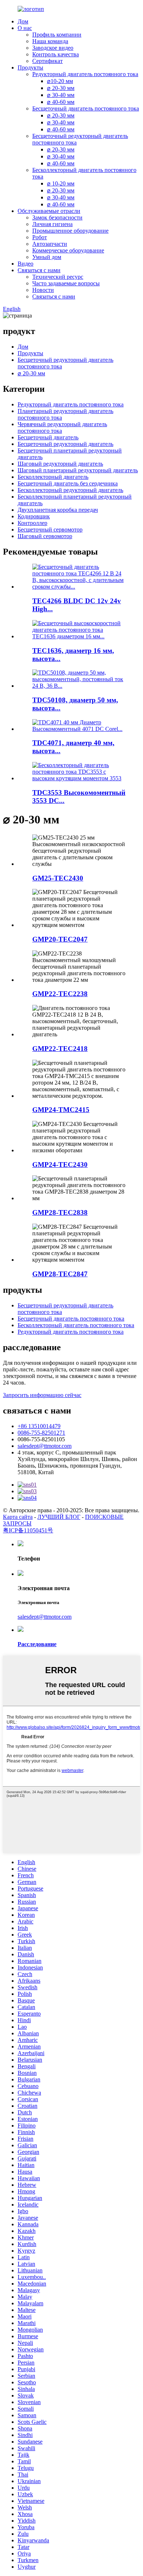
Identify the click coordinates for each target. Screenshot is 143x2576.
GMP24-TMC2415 (61, 1110)
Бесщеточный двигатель (48, 437)
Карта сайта (18, 1517)
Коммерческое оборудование (68, 250)
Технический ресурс (58, 277)
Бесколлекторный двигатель (53, 477)
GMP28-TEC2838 (60, 1212)
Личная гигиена (52, 224)
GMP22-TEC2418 (60, 1049)
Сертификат (47, 61)
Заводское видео (53, 48)
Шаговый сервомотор (45, 536)
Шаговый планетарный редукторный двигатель (78, 470)
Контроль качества (56, 54)
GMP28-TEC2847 (60, 1274)
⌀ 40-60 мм (61, 102)
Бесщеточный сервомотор (50, 530)
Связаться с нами (39, 270)
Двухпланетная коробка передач (58, 510)
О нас (25, 28)
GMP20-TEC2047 (60, 939)
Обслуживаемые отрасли (49, 211)
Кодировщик (34, 516)
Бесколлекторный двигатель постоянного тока (76, 1325)
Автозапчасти (50, 244)
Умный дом (47, 257)
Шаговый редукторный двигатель (60, 464)
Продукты (30, 67)
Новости (43, 290)
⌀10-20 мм (60, 81)
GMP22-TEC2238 (60, 994)
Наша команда (50, 41)
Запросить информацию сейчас (42, 1395)
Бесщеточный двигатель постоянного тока (86, 108)
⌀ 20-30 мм (61, 88)
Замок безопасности (57, 217)
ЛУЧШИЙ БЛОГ (59, 1517)
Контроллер (32, 523)
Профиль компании (57, 35)
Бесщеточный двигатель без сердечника (68, 483)
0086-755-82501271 (41, 1433)
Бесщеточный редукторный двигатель (65, 444)
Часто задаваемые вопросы (66, 283)
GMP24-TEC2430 (60, 1165)
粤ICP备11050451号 (28, 1530)
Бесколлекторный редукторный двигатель (70, 490)
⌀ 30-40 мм (61, 95)
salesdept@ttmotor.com (45, 1446)
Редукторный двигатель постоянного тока (85, 74)
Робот (40, 237)
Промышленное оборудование (70, 231)
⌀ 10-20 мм (61, 183)
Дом (23, 21)
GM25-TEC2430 (58, 878)
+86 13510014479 (39, 1426)
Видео (25, 264)
